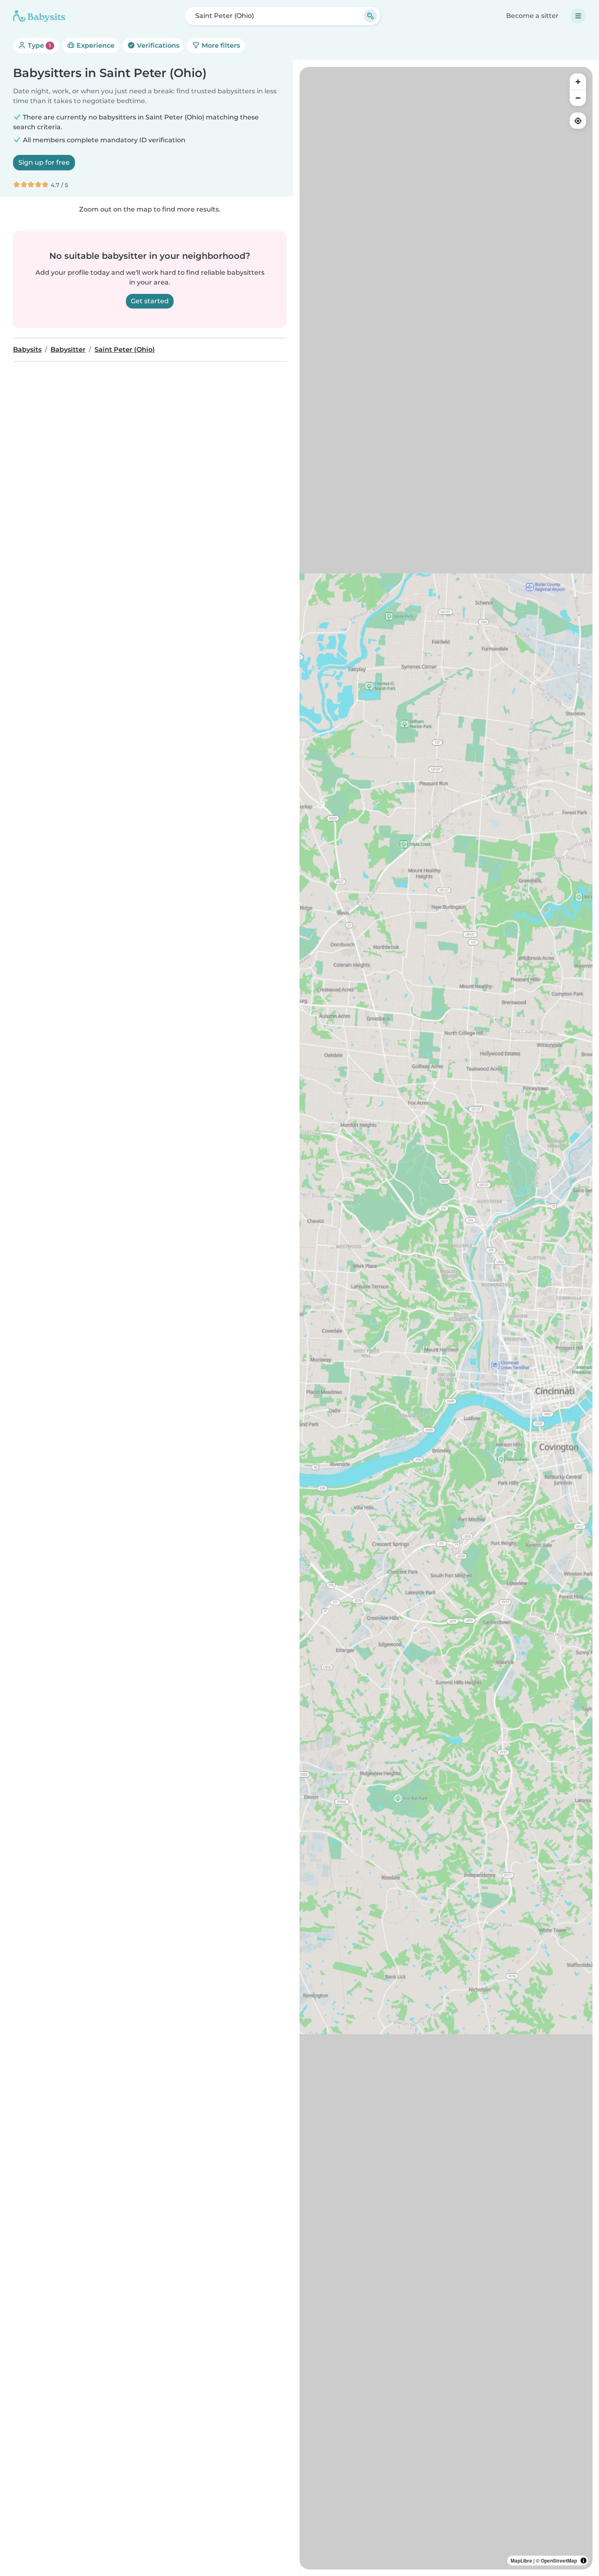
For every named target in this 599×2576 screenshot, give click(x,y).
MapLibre (521, 2561)
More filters (220, 45)
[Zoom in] (578, 82)
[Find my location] (578, 121)
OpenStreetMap (559, 2561)
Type (39, 45)
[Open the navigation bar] (578, 16)
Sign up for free (44, 162)
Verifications (157, 45)
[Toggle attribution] (584, 2561)
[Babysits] (39, 16)
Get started (150, 301)
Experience (95, 45)
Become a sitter (532, 16)
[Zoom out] (578, 98)
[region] (446, 1318)
